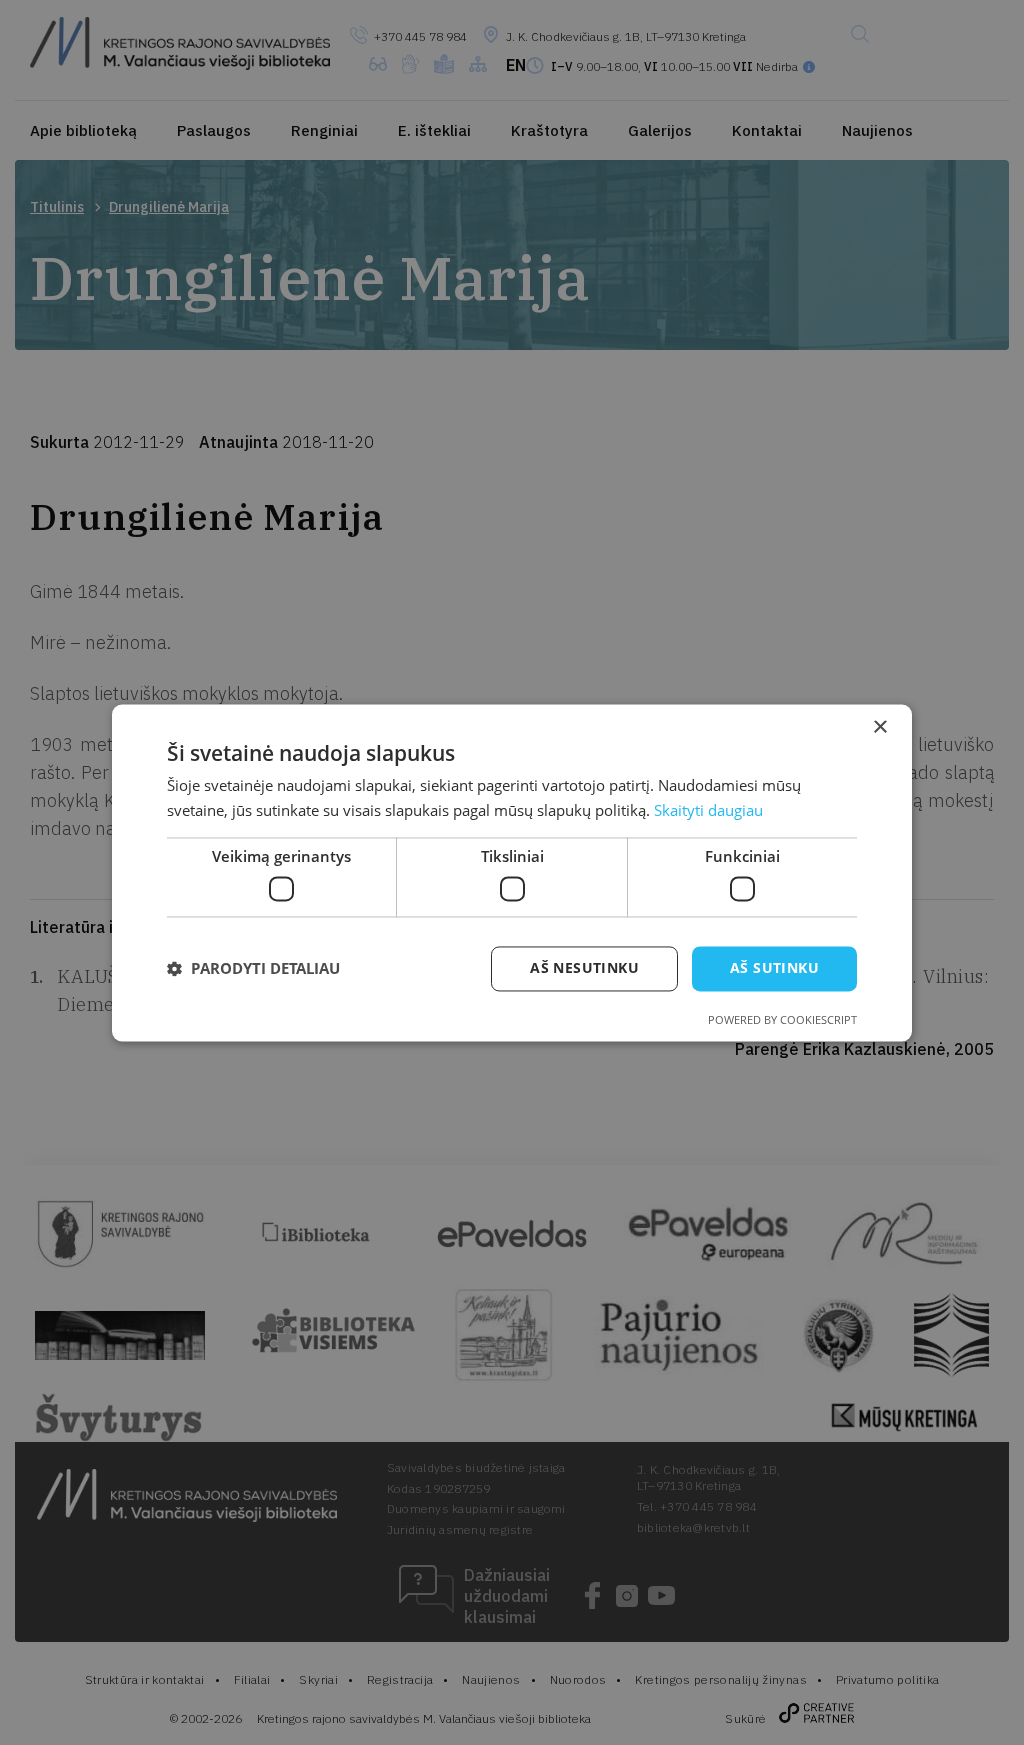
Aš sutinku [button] (774, 967)
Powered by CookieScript (782, 1019)
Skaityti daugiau (708, 810)
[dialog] (512, 872)
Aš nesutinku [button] (584, 967)
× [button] (879, 727)
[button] (253, 969)
